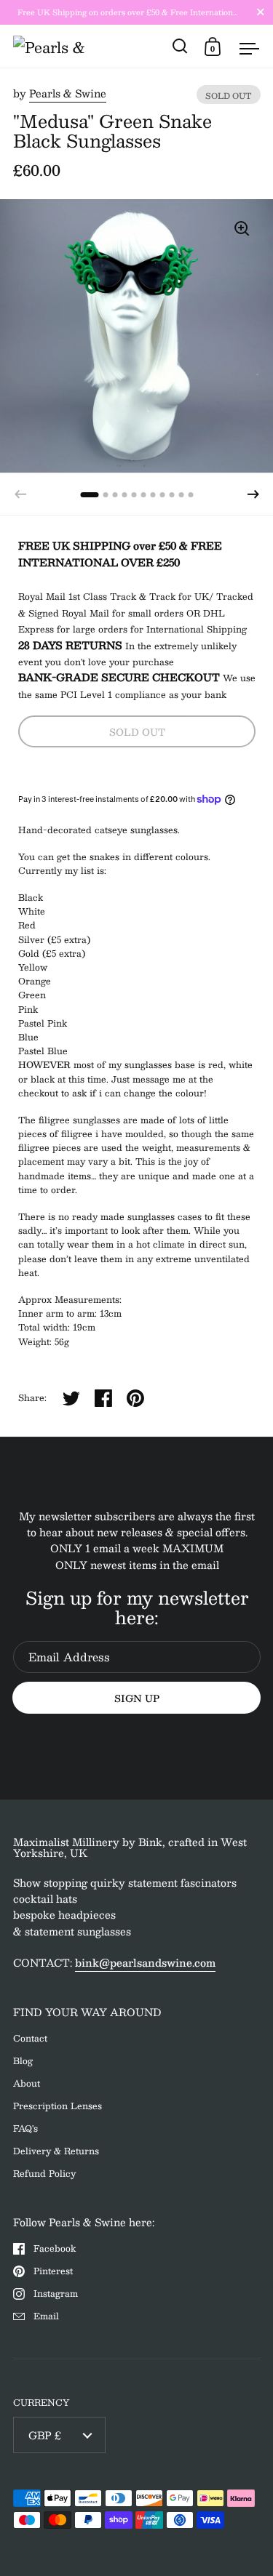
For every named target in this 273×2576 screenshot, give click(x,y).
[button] (253, 494)
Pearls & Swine (68, 93)
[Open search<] (180, 46)
